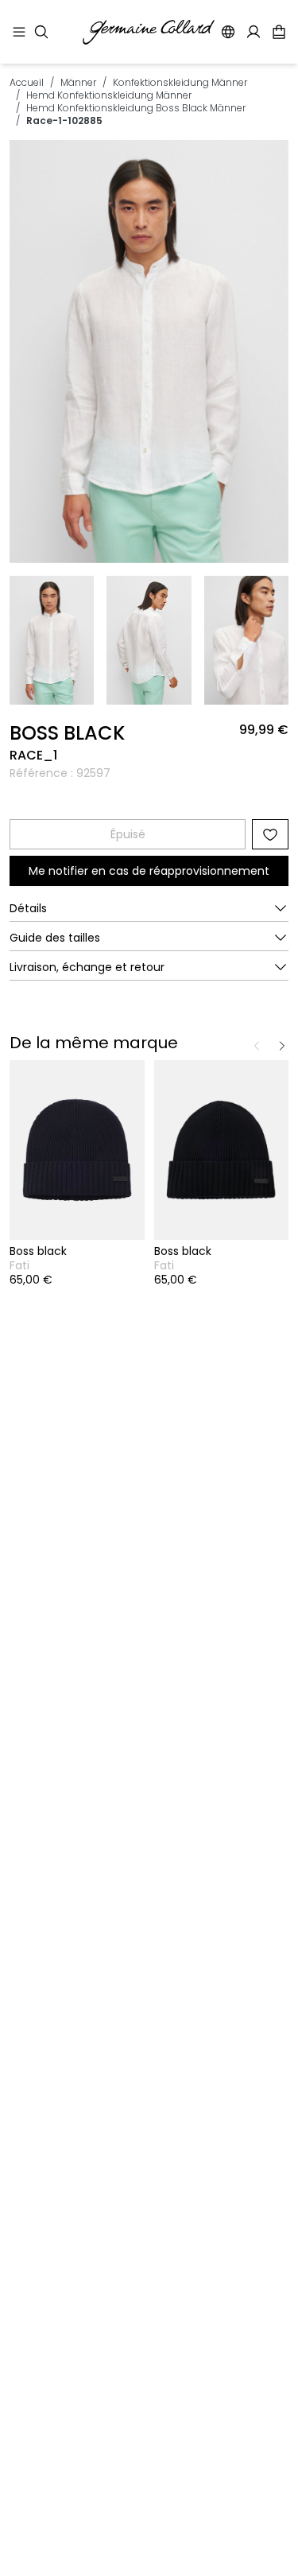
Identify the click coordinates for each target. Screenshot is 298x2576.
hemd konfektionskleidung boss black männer (136, 108)
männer (78, 82)
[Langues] (228, 32)
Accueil (27, 82)
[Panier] (279, 32)
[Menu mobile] (19, 32)
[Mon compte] (253, 32)
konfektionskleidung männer (180, 82)
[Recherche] (41, 32)
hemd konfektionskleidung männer (109, 95)
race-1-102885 (64, 120)
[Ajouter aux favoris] (270, 834)
